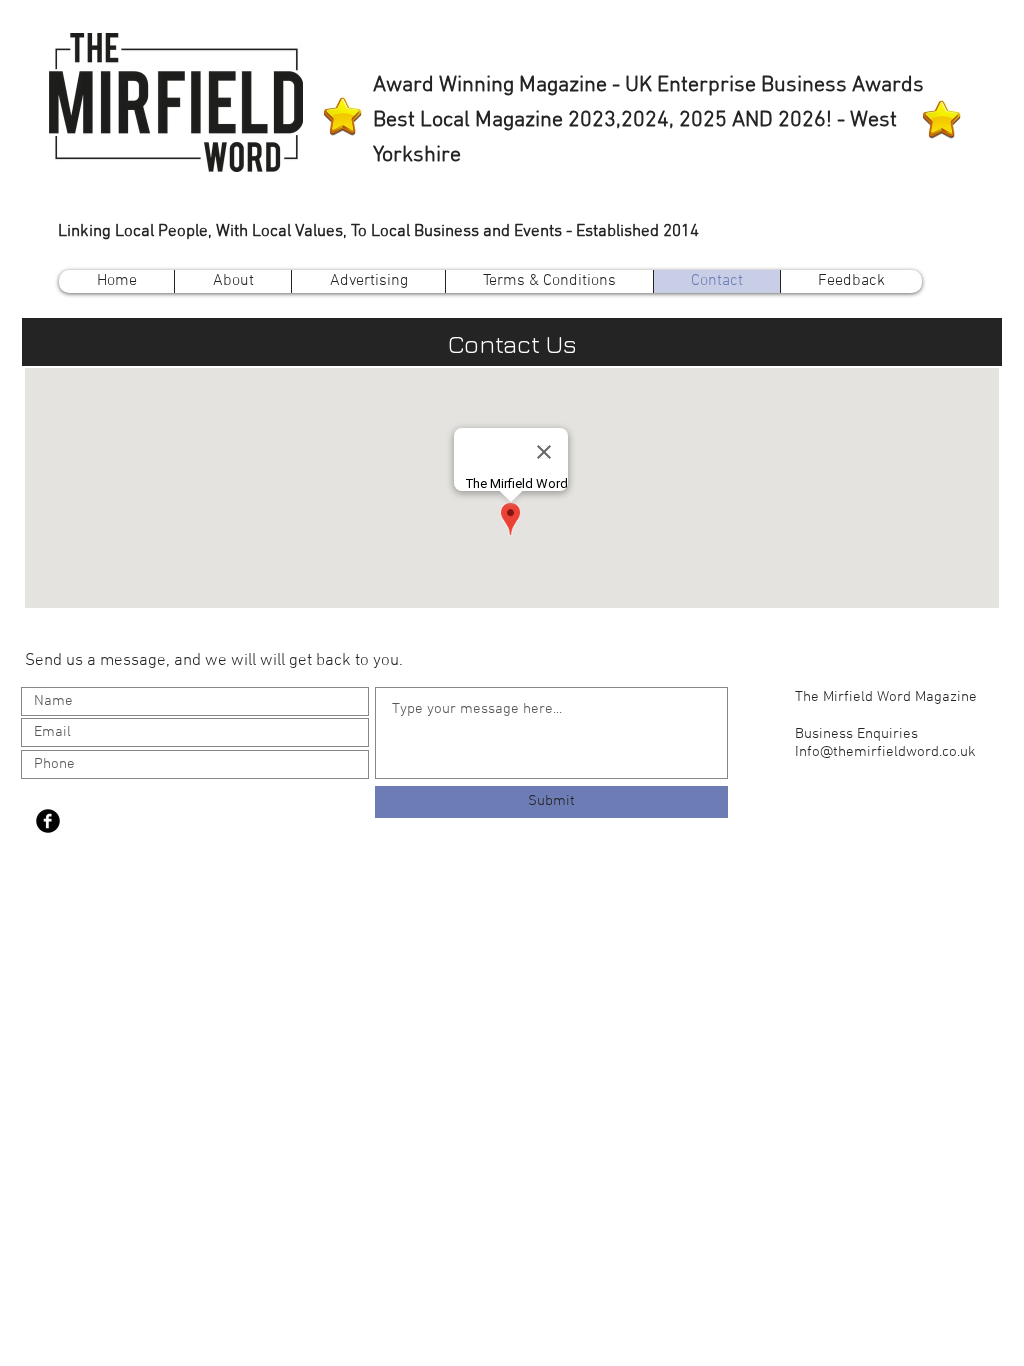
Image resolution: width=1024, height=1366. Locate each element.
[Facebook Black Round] (48, 821)
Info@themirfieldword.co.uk (885, 752)
